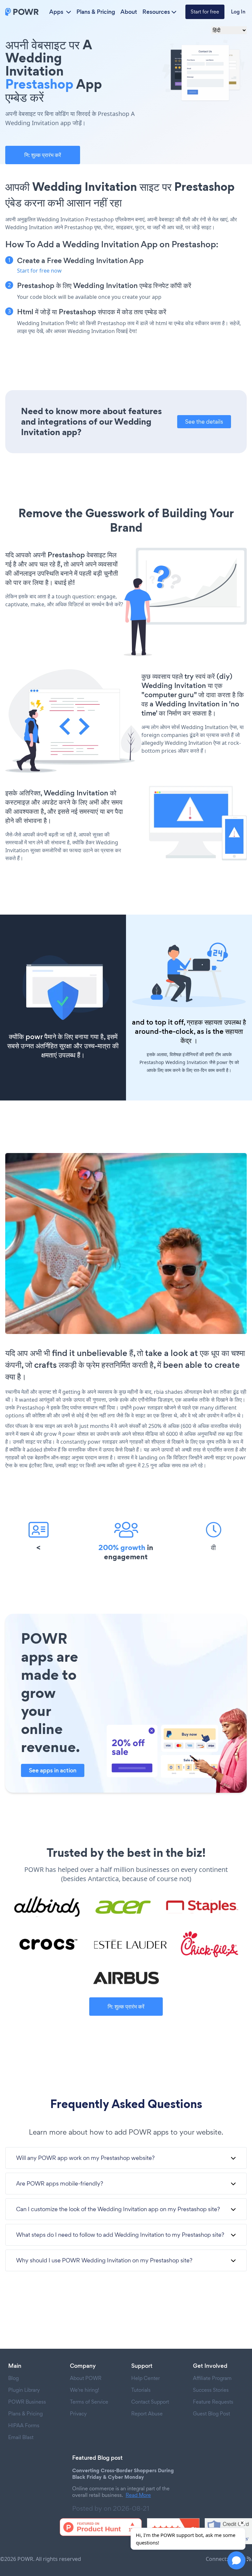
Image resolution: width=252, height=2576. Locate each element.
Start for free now (39, 271)
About (129, 12)
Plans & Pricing (96, 12)
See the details (204, 422)
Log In (238, 12)
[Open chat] (236, 2560)
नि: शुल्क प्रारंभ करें (43, 155)
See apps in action (53, 1770)
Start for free (205, 12)
